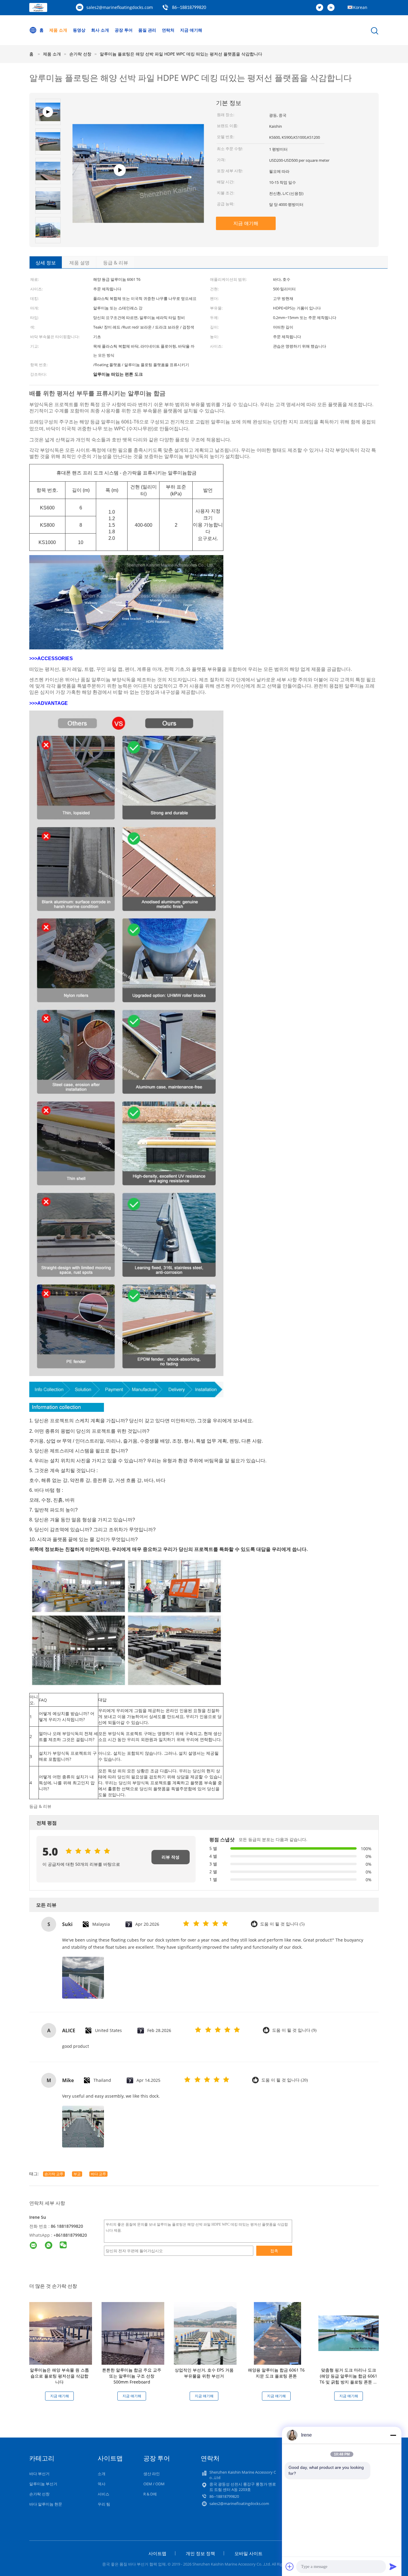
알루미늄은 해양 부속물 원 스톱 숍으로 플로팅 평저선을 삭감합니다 (59, 2376)
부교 (77, 2174)
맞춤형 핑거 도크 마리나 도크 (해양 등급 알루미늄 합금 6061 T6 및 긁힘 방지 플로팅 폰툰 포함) (349, 2379)
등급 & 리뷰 (116, 263)
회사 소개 (100, 30)
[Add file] (290, 2566)
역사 (102, 2484)
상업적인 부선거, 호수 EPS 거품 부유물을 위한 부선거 (204, 2373)
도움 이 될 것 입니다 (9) (294, 2030)
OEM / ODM (154, 2484)
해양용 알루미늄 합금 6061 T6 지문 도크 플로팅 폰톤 (276, 2373)
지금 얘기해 (191, 30)
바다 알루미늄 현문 (46, 2504)
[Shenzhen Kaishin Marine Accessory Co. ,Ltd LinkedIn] (332, 8)
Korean (360, 7)
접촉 (274, 2251)
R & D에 (150, 2494)
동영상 (79, 30)
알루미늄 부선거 (43, 2484)
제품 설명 (79, 263)
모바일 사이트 (249, 2553)
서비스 (103, 2494)
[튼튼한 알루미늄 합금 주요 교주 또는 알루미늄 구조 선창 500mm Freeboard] (133, 2333)
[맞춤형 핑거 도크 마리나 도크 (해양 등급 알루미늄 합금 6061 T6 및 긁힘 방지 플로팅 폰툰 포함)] (350, 2333)
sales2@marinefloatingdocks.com (120, 7)
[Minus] (393, 2435)
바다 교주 (98, 2174)
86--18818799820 (189, 8)
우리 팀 (104, 2504)
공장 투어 (124, 30)
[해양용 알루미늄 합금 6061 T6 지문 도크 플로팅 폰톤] (277, 2333)
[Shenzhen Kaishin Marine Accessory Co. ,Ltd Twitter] (321, 8)
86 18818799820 (67, 2226)
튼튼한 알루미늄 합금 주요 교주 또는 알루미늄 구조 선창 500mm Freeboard (132, 2376)
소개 (102, 2474)
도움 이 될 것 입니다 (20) (285, 2080)
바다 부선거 (39, 2474)
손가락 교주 (54, 2174)
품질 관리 (147, 30)
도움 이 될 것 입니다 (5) (282, 1924)
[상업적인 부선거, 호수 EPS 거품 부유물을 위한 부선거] (205, 2333)
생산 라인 (152, 2474)
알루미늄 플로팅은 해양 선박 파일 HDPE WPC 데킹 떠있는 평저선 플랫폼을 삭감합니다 (181, 54)
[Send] (393, 2566)
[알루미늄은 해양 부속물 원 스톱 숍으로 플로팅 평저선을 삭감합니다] (61, 2333)
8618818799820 (71, 2235)
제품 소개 (58, 30)
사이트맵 (157, 2553)
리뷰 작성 (171, 1857)
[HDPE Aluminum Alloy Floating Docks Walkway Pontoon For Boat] (138, 196)
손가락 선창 (39, 2494)
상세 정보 (46, 263)
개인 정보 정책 (200, 2553)
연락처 (168, 30)
